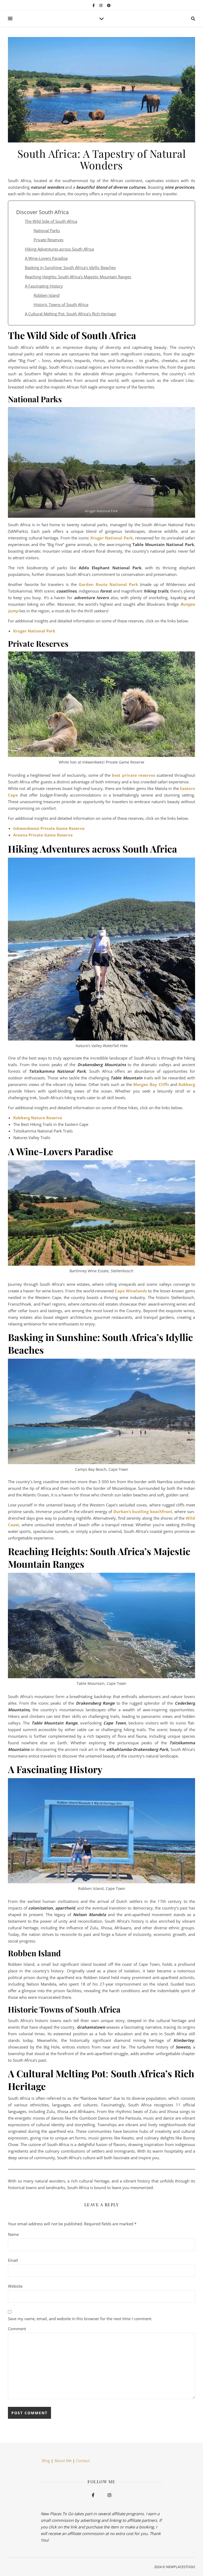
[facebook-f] (94, 5)
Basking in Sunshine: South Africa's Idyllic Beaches (70, 267)
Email (13, 2260)
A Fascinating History (44, 286)
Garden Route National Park (108, 584)
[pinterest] (109, 5)
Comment (17, 2329)
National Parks (47, 230)
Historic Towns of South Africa (61, 304)
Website (15, 2286)
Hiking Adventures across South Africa (59, 249)
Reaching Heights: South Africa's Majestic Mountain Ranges (78, 277)
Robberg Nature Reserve (38, 1118)
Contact (83, 2461)
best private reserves (133, 775)
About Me (63, 2461)
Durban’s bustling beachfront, (143, 1511)
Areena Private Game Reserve (43, 835)
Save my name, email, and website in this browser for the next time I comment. (80, 2319)
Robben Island (47, 295)
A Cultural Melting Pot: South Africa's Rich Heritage (70, 314)
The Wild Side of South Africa (51, 221)
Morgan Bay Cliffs (151, 1084)
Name (13, 2234)
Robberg (187, 1084)
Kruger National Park (112, 538)
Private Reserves (49, 240)
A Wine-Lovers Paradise (46, 258)
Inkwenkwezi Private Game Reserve (49, 828)
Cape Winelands (131, 1291)
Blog (45, 2461)
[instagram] (101, 5)
